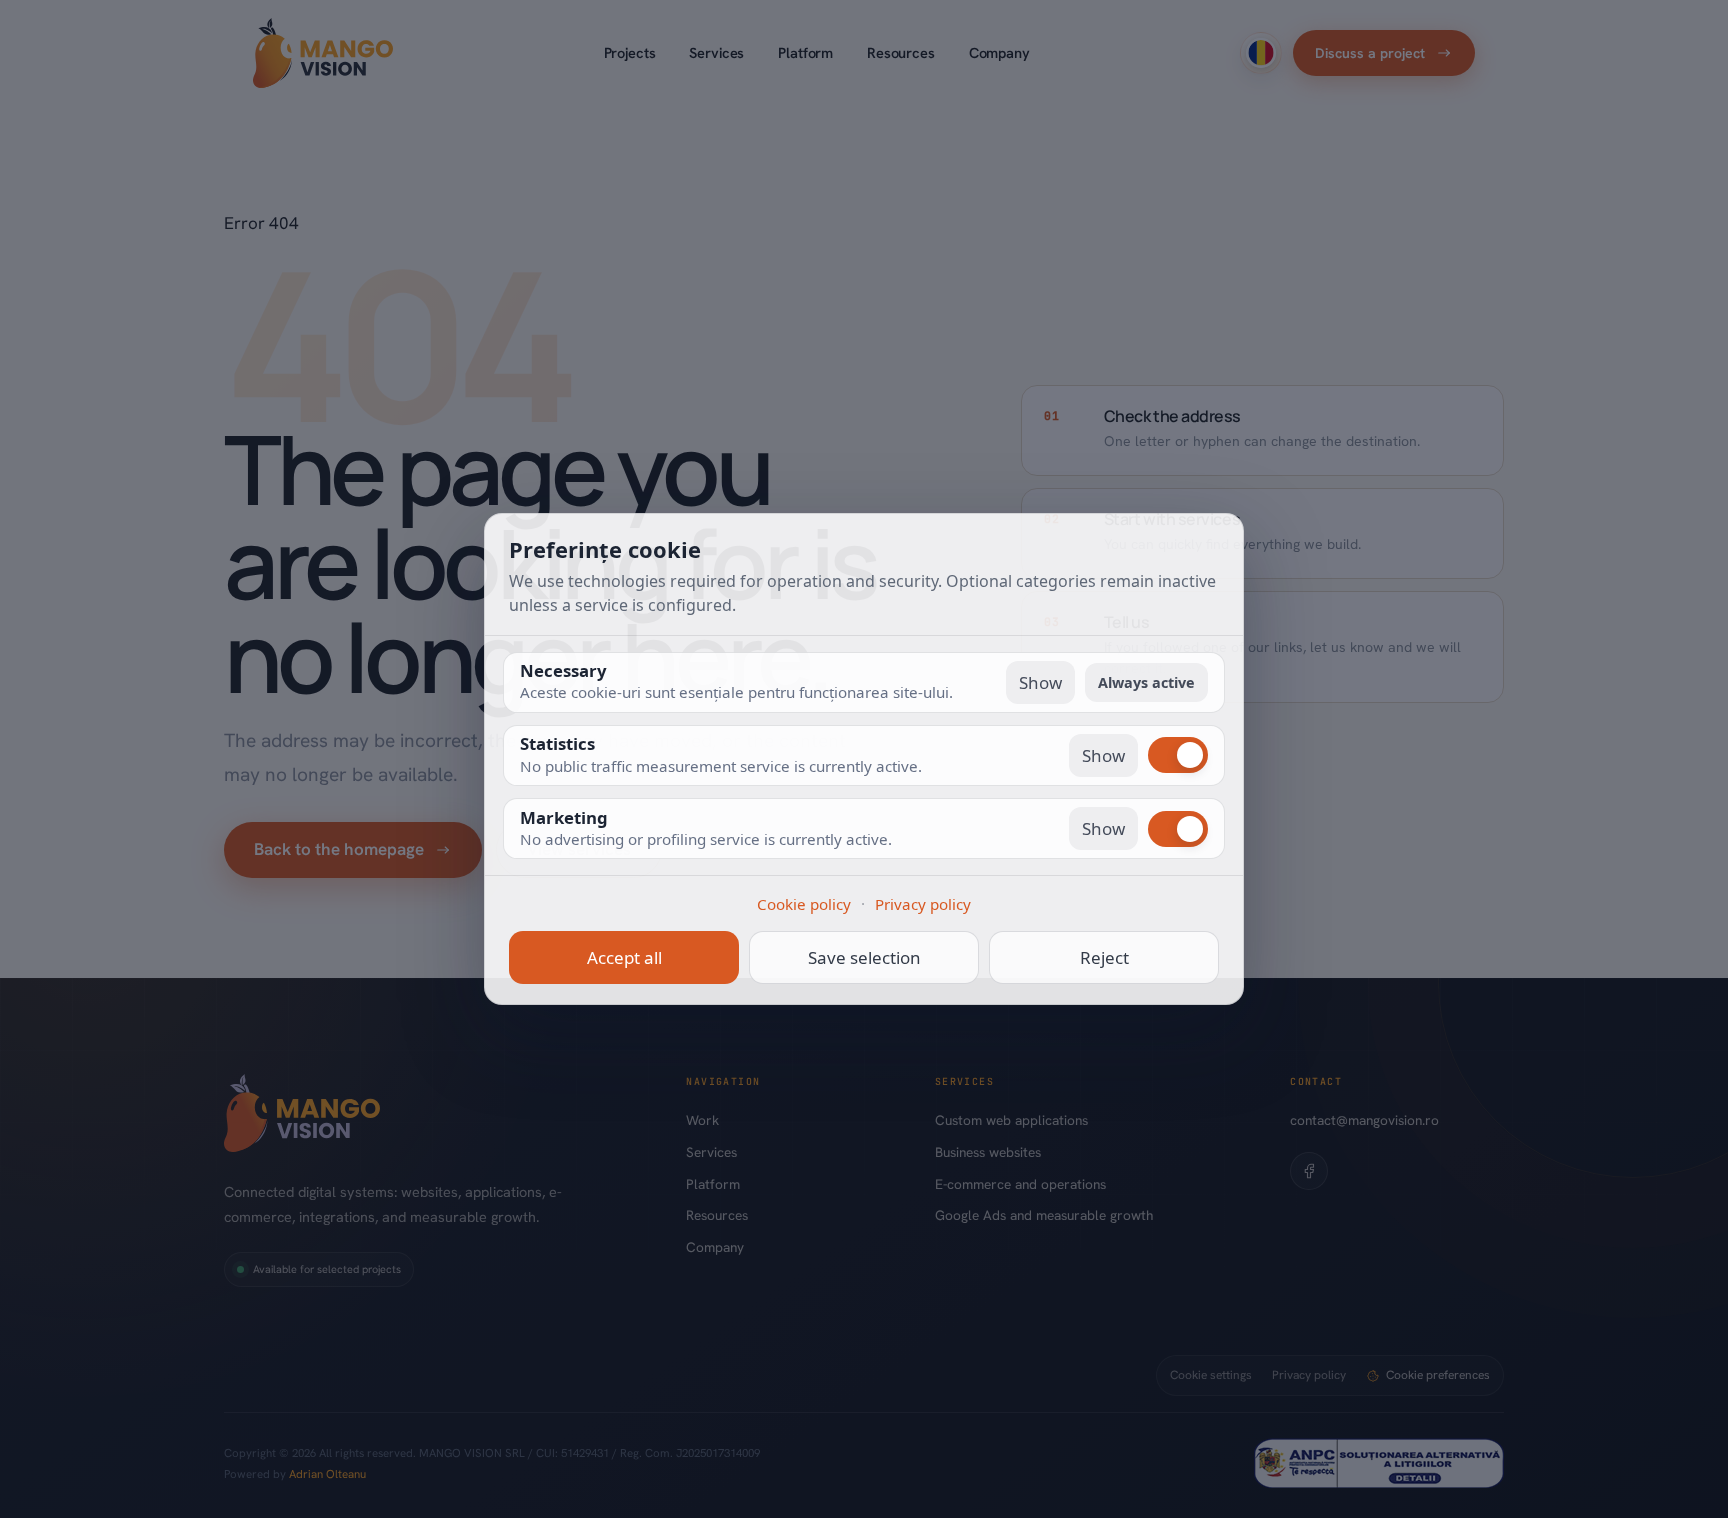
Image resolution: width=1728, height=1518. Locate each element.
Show (1040, 682)
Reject (1104, 957)
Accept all (624, 957)
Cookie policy (804, 904)
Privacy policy (923, 904)
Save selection (864, 957)
